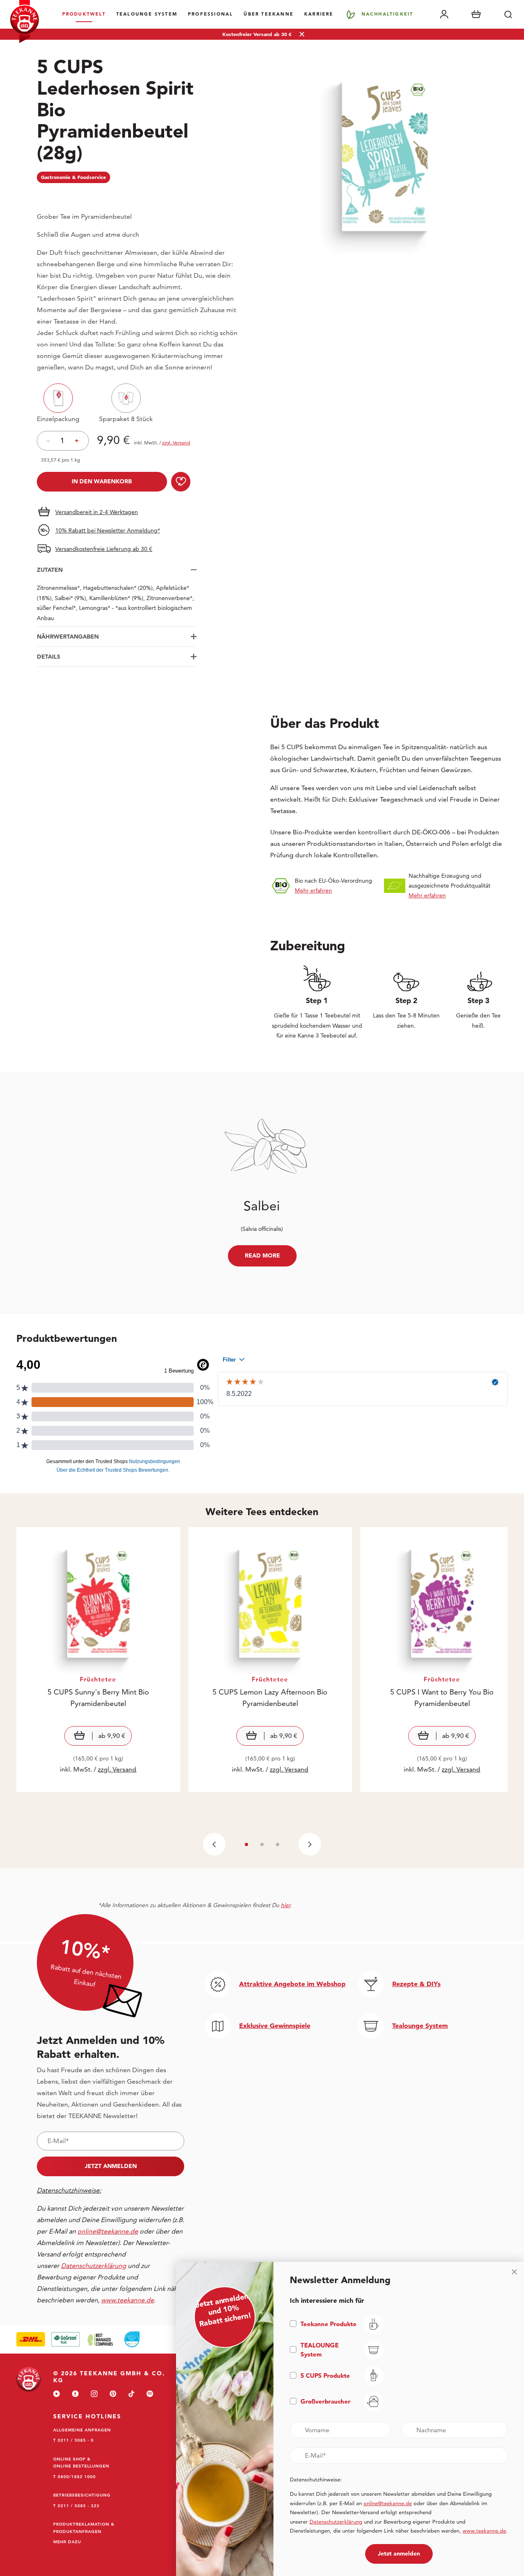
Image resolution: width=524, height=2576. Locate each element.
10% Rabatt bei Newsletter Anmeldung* (108, 530)
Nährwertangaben (68, 637)
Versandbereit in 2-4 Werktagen (97, 512)
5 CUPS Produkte (325, 2375)
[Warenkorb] (476, 14)
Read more (262, 1255)
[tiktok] (131, 2394)
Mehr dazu (67, 2542)
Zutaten (50, 570)
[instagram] (94, 2394)
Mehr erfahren (313, 890)
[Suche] (508, 14)
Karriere (319, 14)
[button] (246, 1844)
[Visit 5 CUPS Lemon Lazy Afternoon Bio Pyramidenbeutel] (270, 1660)
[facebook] (75, 2394)
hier (286, 1905)
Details (49, 657)
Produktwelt (84, 14)
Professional (210, 14)
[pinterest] (113, 2394)
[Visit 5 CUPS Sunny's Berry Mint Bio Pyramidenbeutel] (98, 1660)
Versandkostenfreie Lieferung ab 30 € (104, 549)
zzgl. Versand (117, 1769)
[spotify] (150, 2394)
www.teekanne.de (484, 2531)
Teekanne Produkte (329, 2324)
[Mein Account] (444, 14)
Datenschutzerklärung (336, 2522)
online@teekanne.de (108, 2231)
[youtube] (56, 2394)
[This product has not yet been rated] (117, 195)
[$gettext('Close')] (514, 2272)
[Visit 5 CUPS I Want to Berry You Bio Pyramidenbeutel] (442, 1660)
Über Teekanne (269, 14)
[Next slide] (310, 1844)
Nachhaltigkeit (387, 14)
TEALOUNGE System (147, 14)
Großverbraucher (325, 2401)
